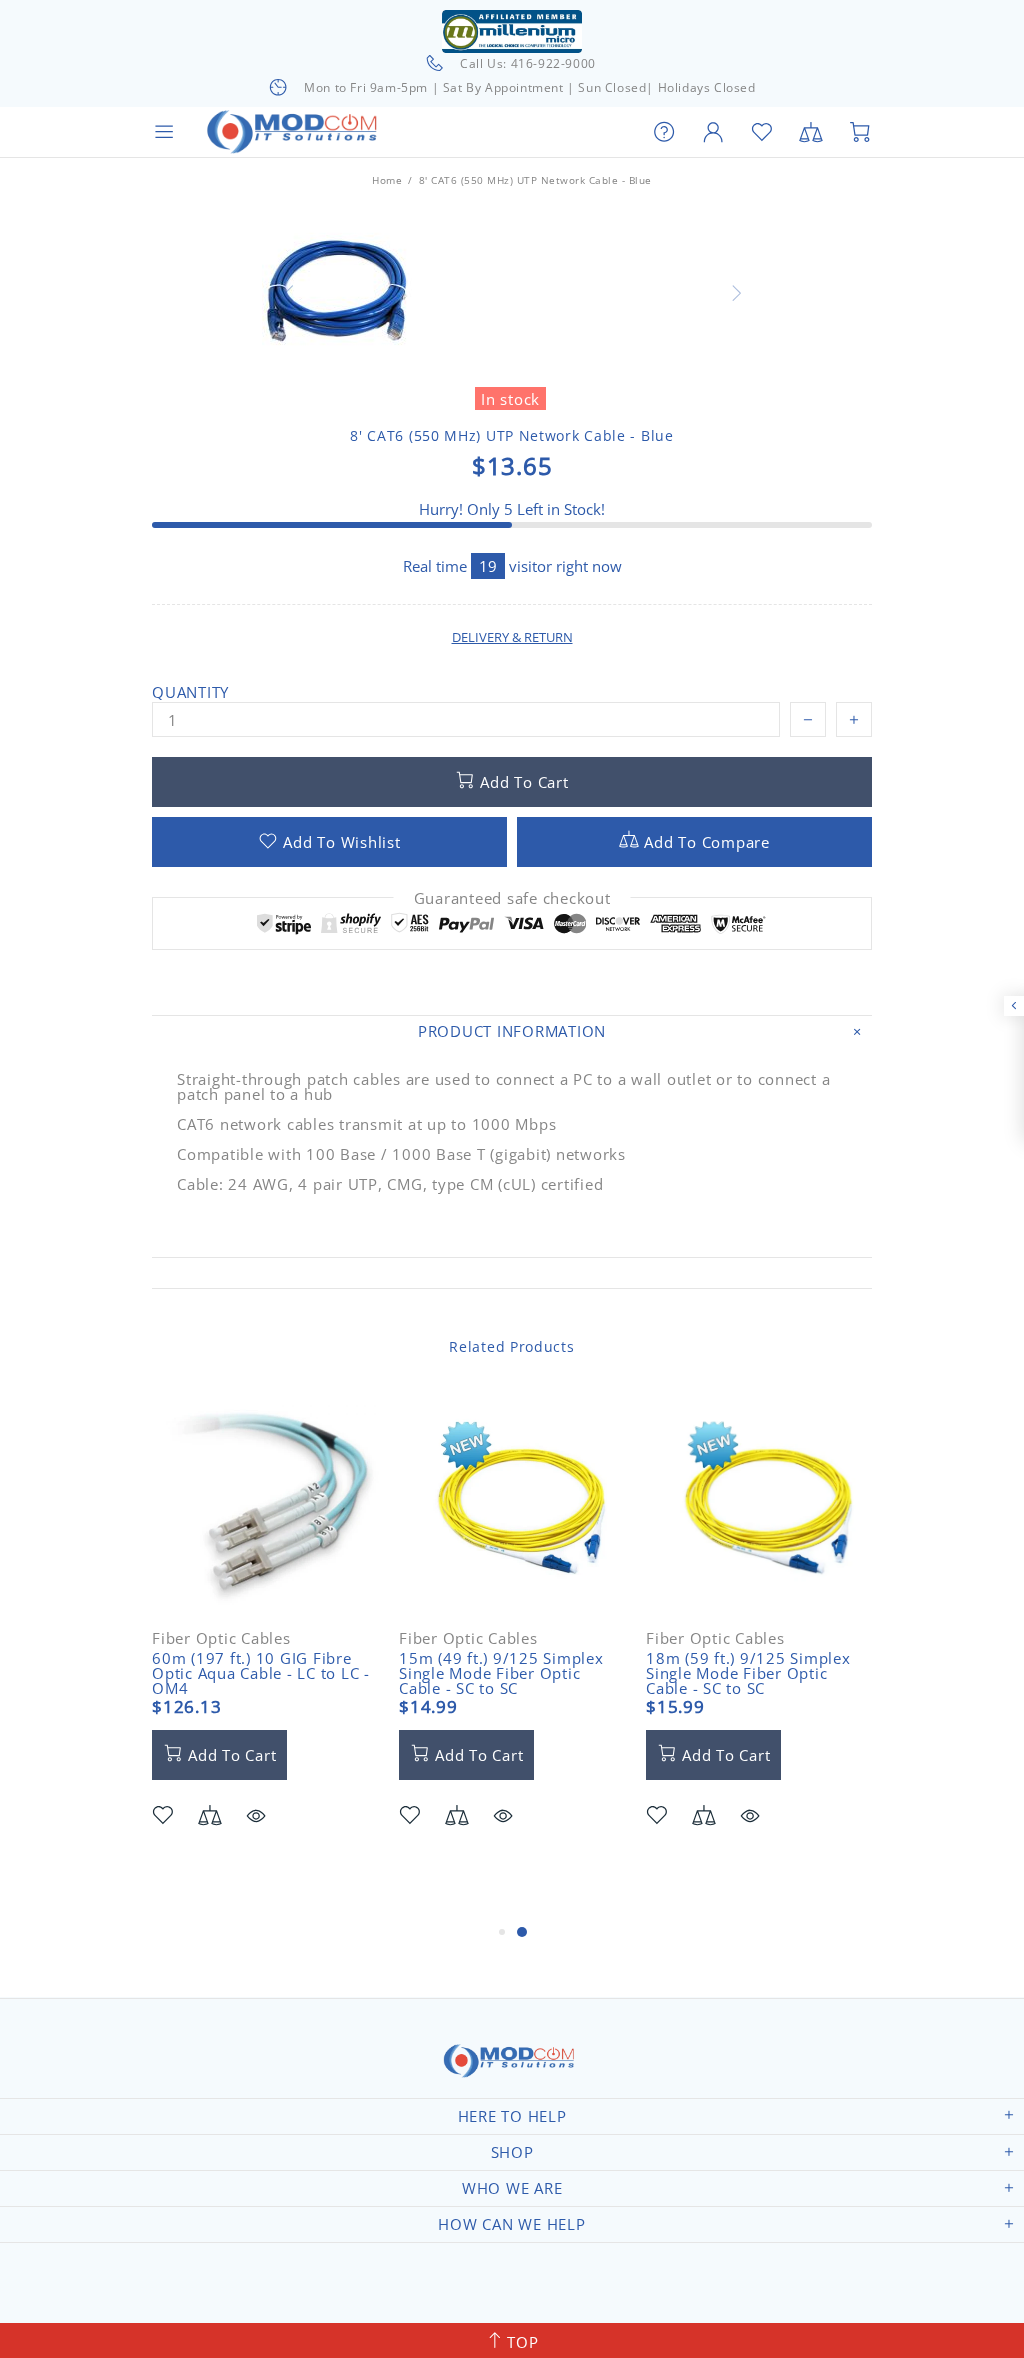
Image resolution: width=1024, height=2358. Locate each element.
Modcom (296, 132)
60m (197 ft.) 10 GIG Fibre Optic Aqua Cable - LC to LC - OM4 (261, 1673)
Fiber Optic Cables (221, 1638)
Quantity (190, 692)
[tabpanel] (265, 1638)
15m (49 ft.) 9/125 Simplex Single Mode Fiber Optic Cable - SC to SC (501, 1673)
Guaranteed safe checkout (512, 898)
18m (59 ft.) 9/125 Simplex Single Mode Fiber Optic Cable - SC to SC (748, 1673)
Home (387, 180)
